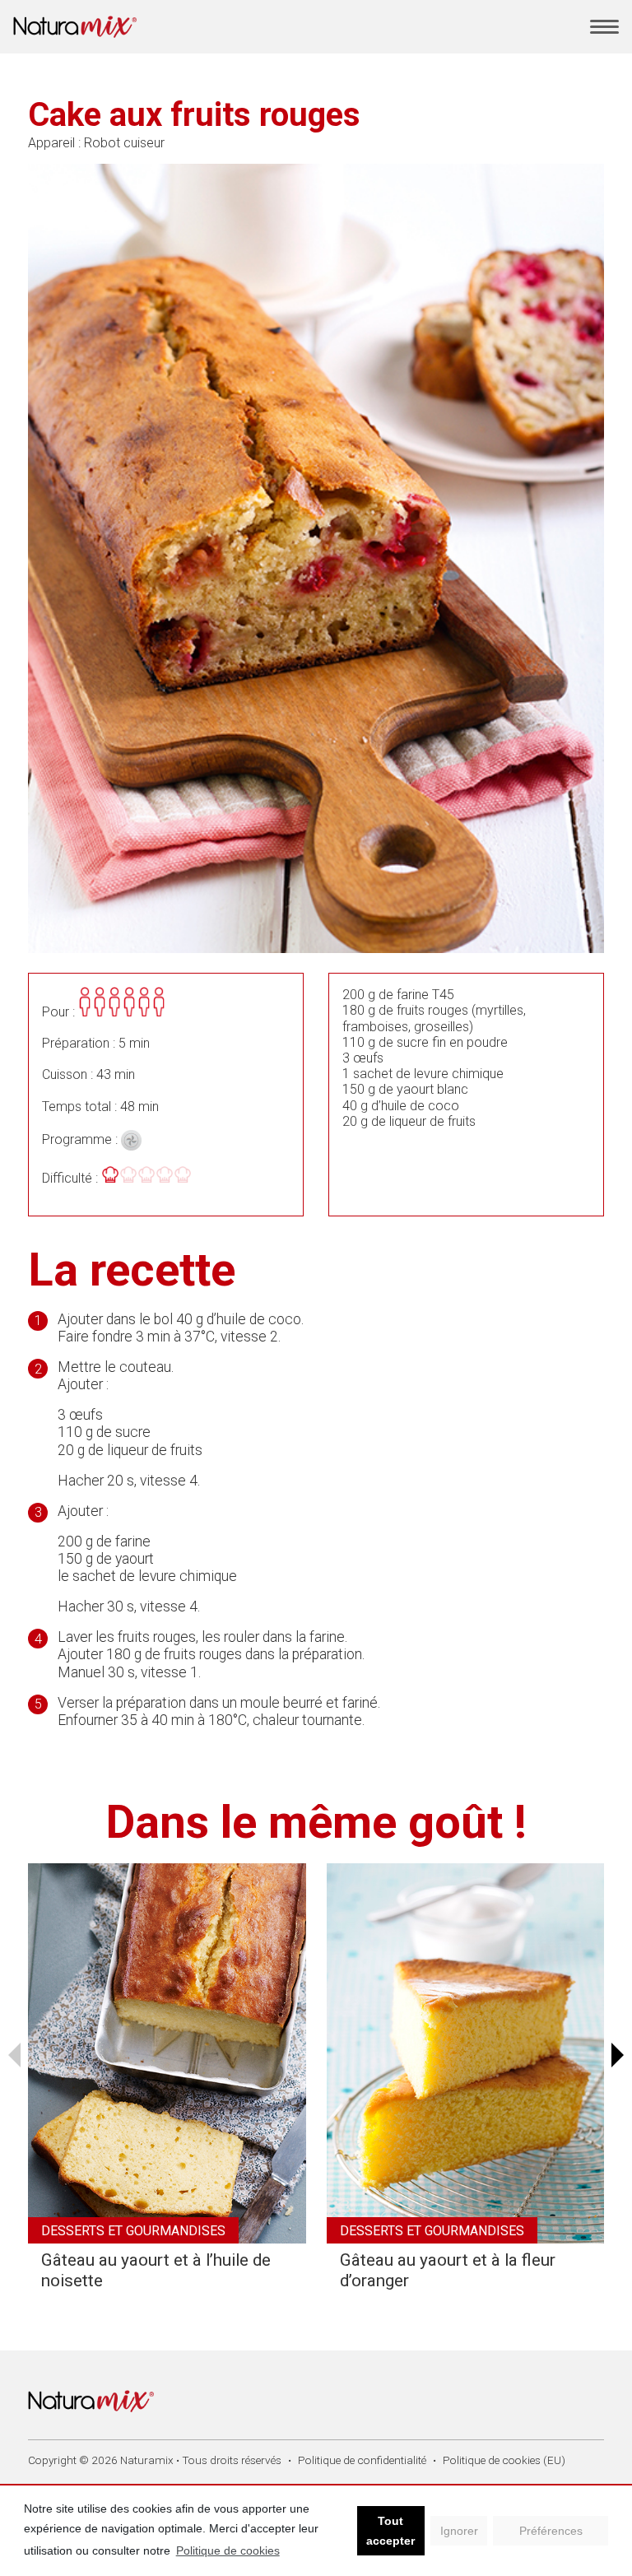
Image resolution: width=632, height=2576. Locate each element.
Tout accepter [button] (390, 2531)
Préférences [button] (551, 2531)
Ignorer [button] (459, 2531)
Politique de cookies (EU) (504, 2460)
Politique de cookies (228, 2550)
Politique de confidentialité (362, 2460)
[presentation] (14, 2055)
